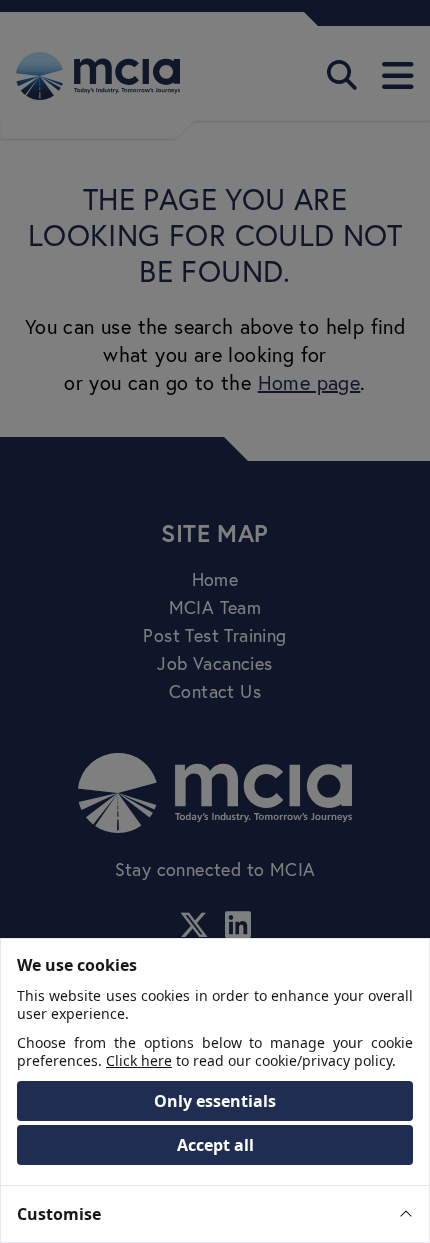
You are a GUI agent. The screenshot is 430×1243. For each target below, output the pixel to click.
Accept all (215, 1145)
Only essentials (215, 1101)
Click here (139, 1060)
